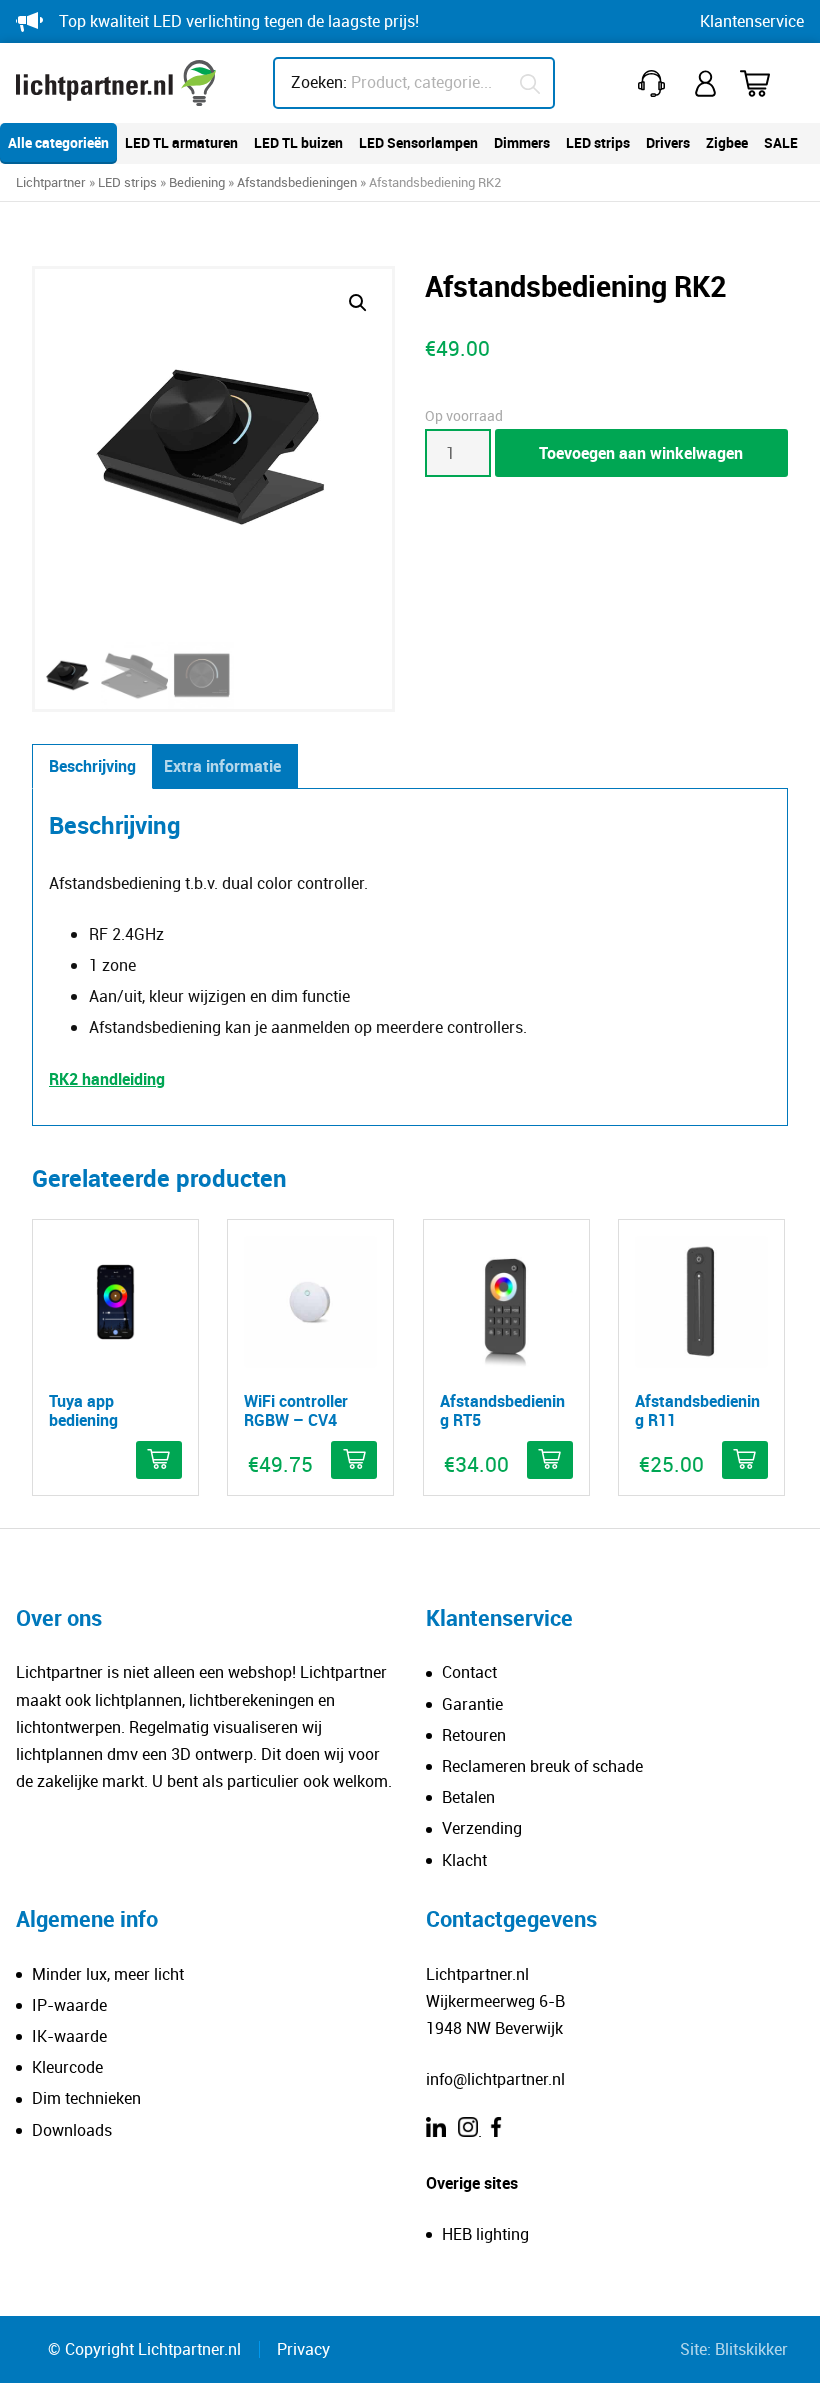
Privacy (303, 2349)
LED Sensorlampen (418, 142)
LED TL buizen (298, 142)
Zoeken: (319, 82)
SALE (781, 142)
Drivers (668, 142)
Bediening (197, 182)
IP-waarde (69, 2005)
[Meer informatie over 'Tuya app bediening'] (159, 1460)
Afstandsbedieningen (297, 182)
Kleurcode (67, 2067)
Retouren (474, 1735)
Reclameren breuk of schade (542, 1766)
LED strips (598, 142)
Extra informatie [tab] (222, 766)
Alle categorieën (58, 142)
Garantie (472, 1704)
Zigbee (727, 142)
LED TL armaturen (181, 142)
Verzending (482, 1828)
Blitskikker (751, 2349)
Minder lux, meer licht (108, 1974)
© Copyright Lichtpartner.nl (144, 2349)
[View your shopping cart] (768, 83)
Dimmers (522, 142)
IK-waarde (69, 2036)
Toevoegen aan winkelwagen (641, 453)
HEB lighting (485, 2234)
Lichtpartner (51, 182)
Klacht (464, 1860)
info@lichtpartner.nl (495, 2079)
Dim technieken (86, 2098)
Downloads (72, 2130)
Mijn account (707, 83)
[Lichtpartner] (116, 83)
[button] (358, 303)
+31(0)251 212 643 (655, 83)
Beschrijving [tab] (92, 766)
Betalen (468, 1797)
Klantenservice (752, 21)
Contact (469, 1672)
